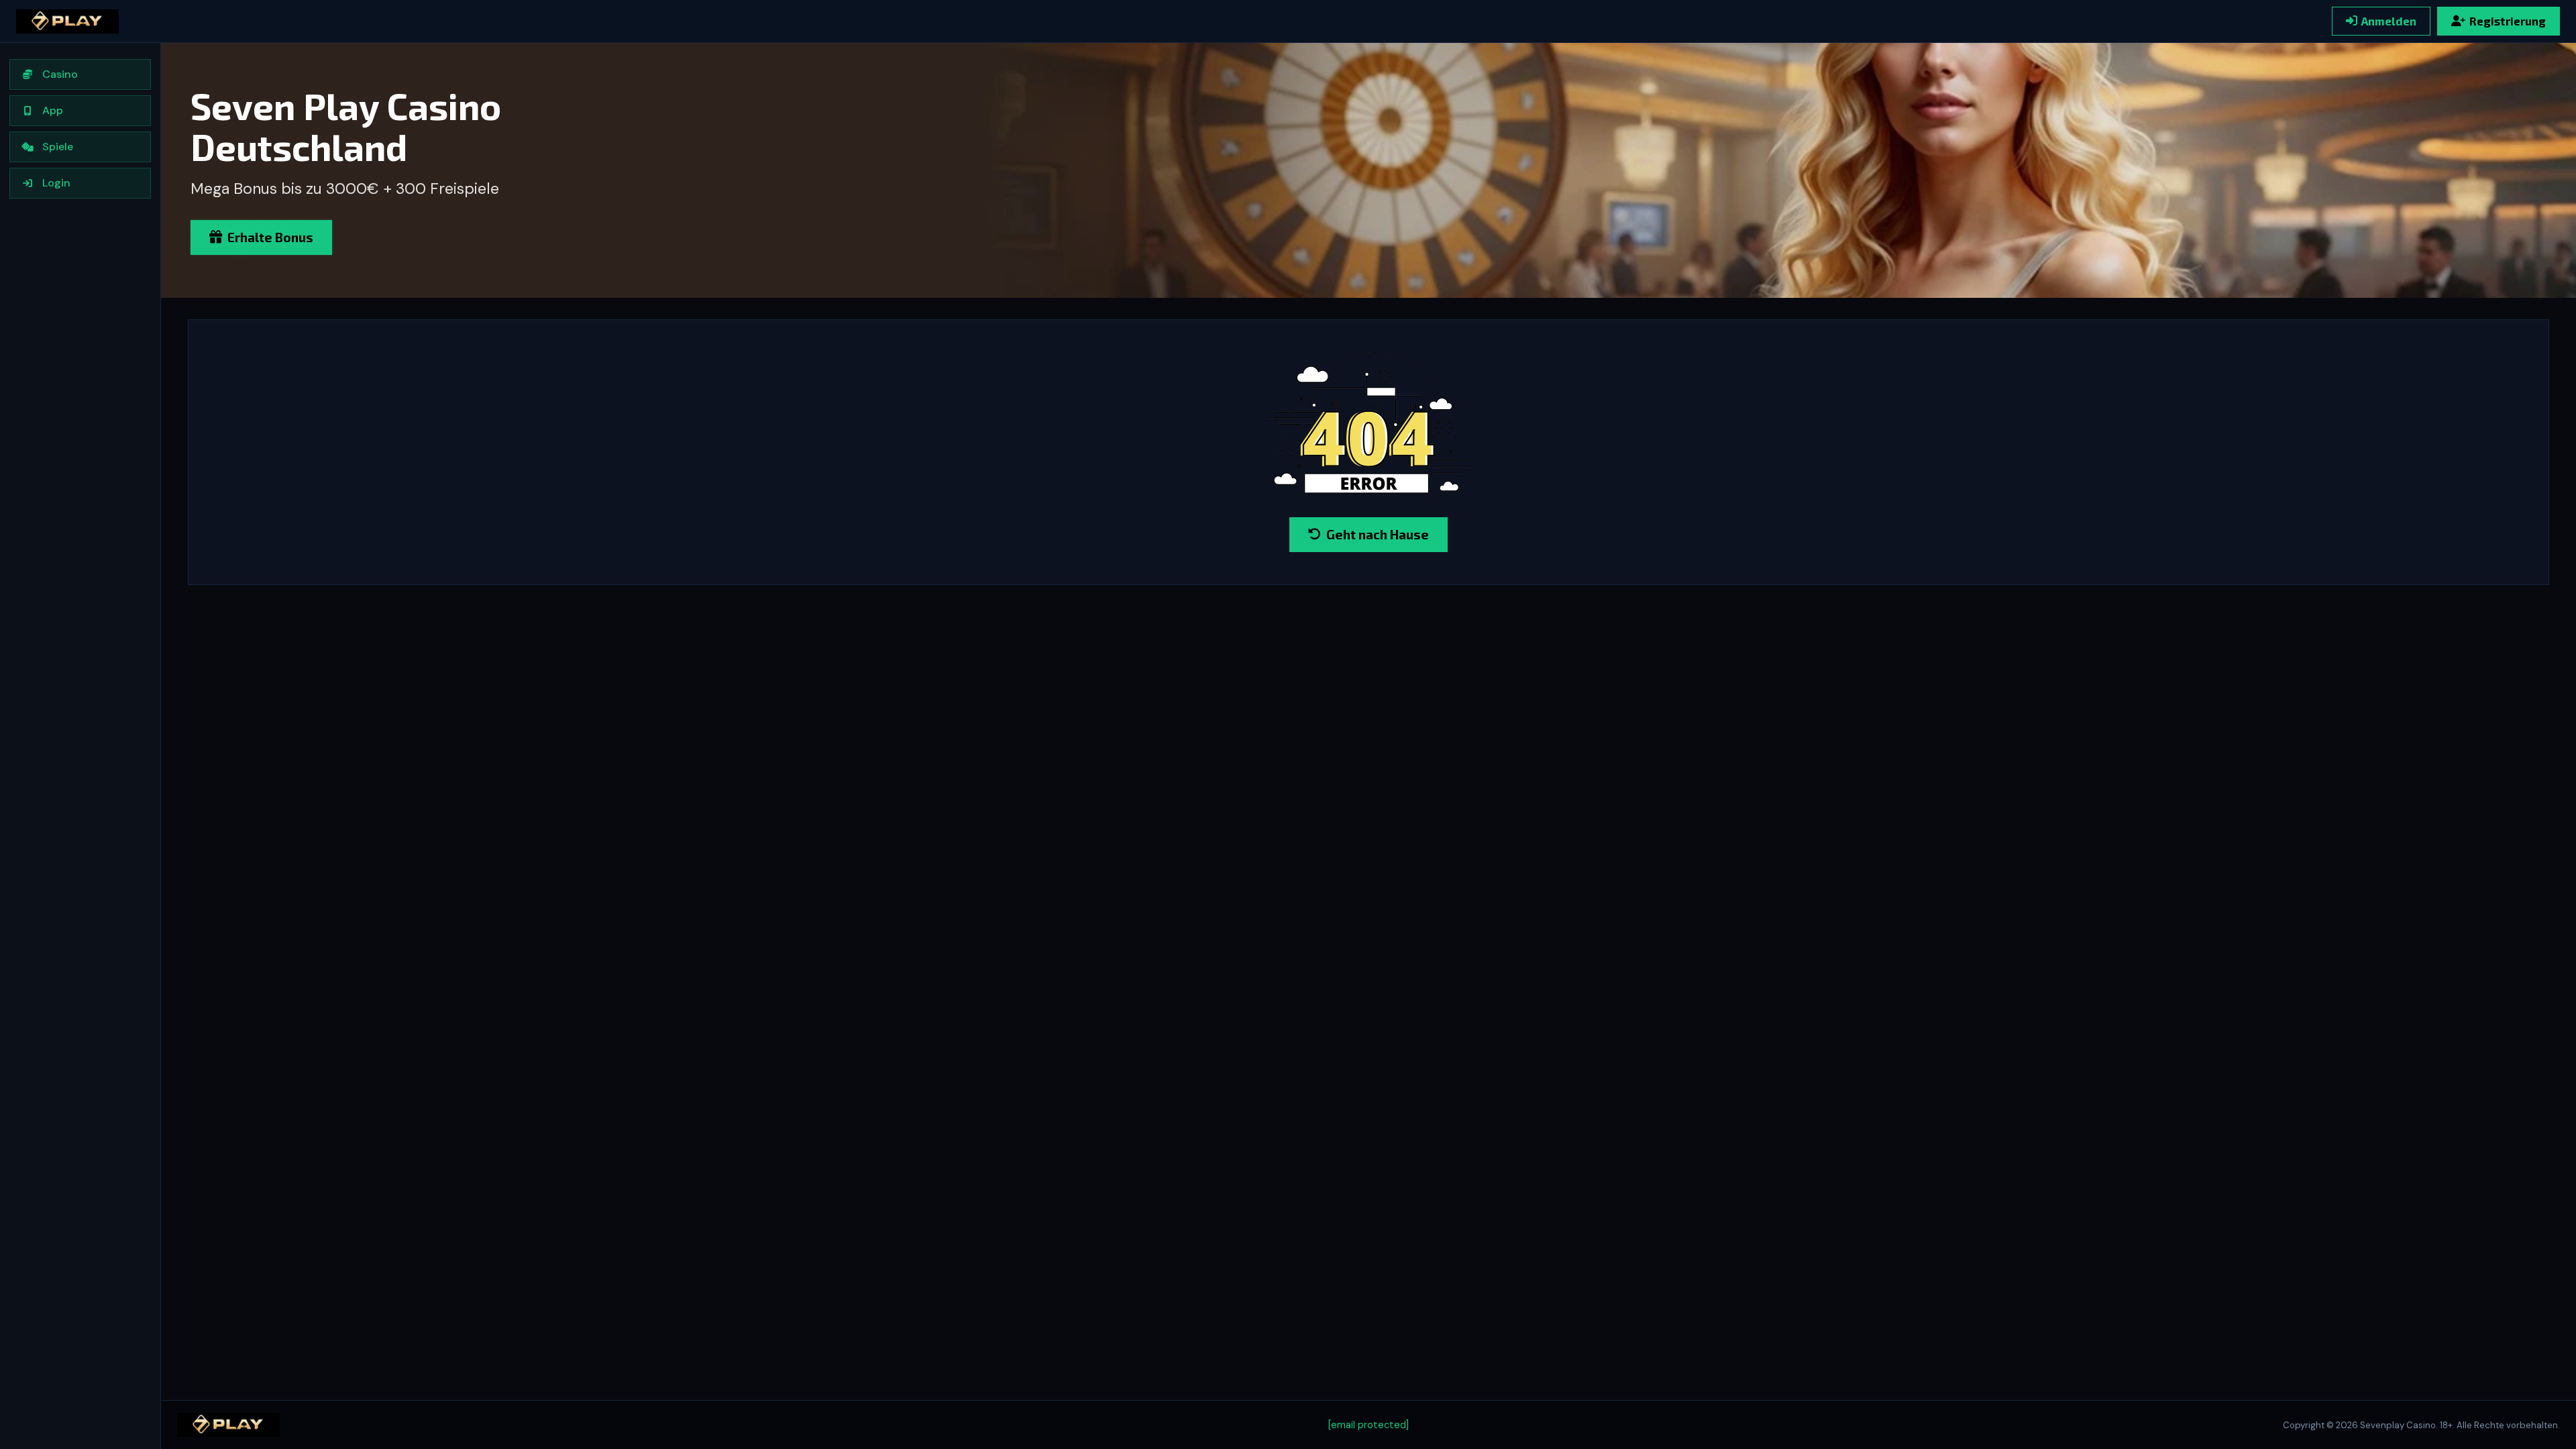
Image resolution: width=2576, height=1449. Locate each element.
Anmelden (2389, 21)
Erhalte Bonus (270, 237)
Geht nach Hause (1378, 534)
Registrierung (2508, 21)
